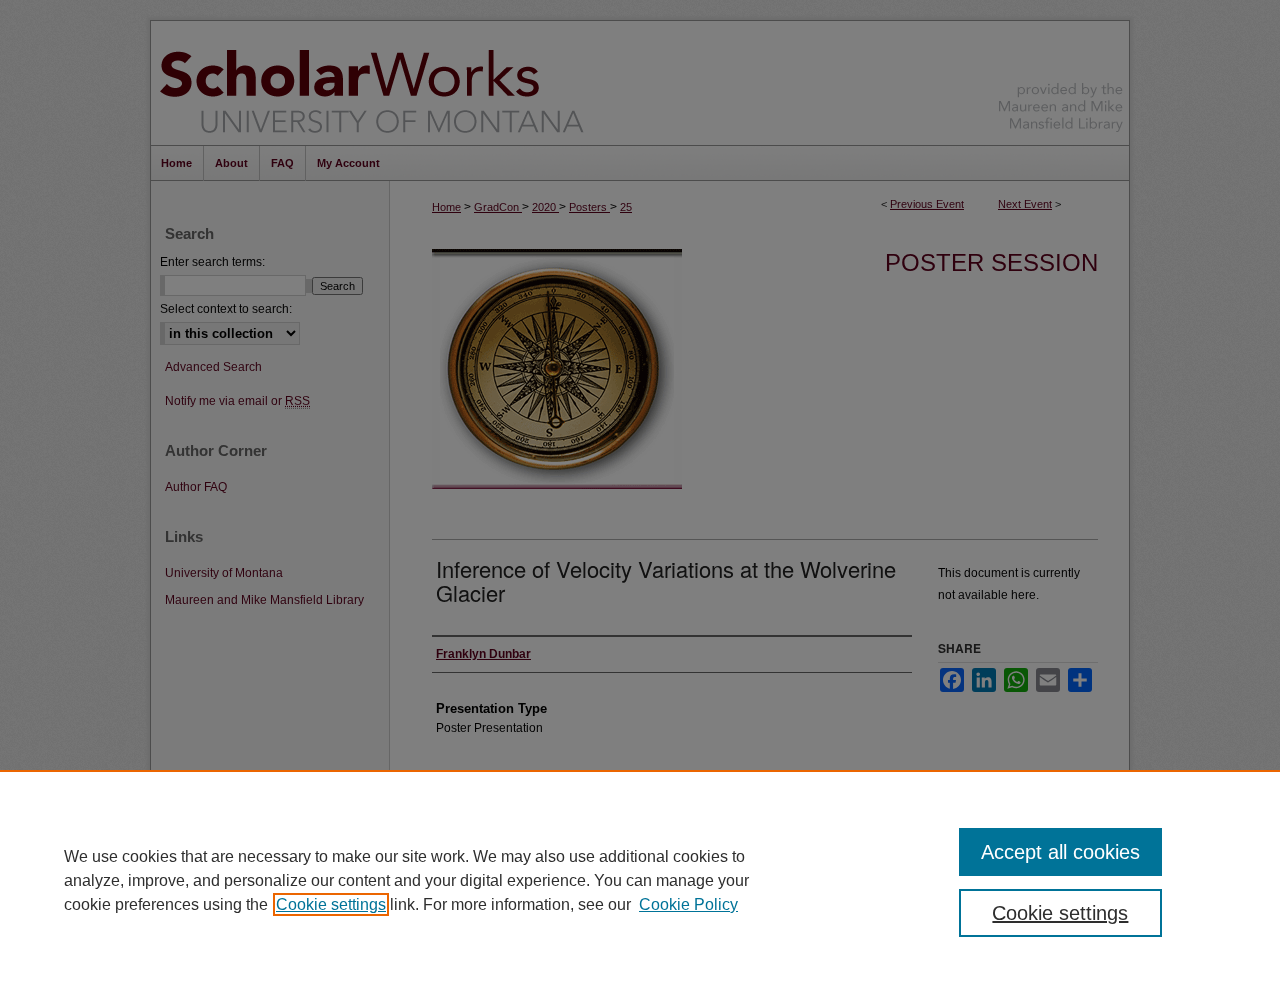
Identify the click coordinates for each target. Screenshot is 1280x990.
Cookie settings (331, 904)
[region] (640, 880)
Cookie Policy (688, 904)
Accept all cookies (1060, 852)
